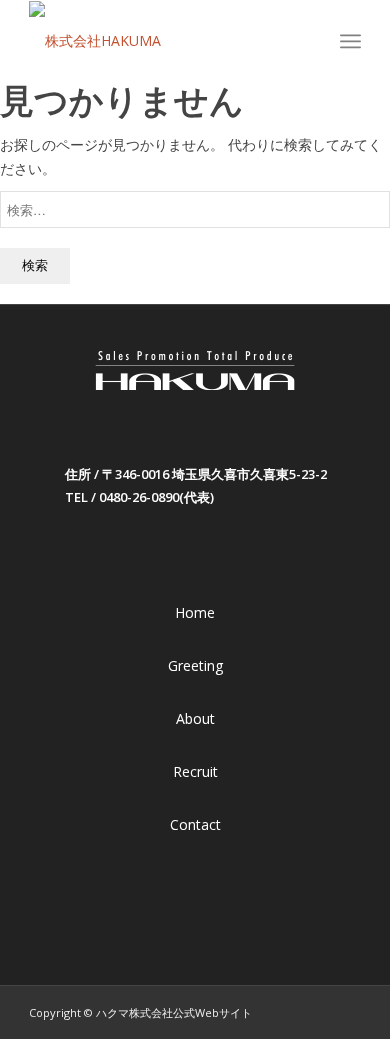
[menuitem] (316, 41)
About (195, 718)
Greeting (195, 665)
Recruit (195, 771)
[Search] (316, 41)
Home (195, 612)
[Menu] (350, 41)
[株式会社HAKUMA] (161, 41)
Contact (195, 824)
